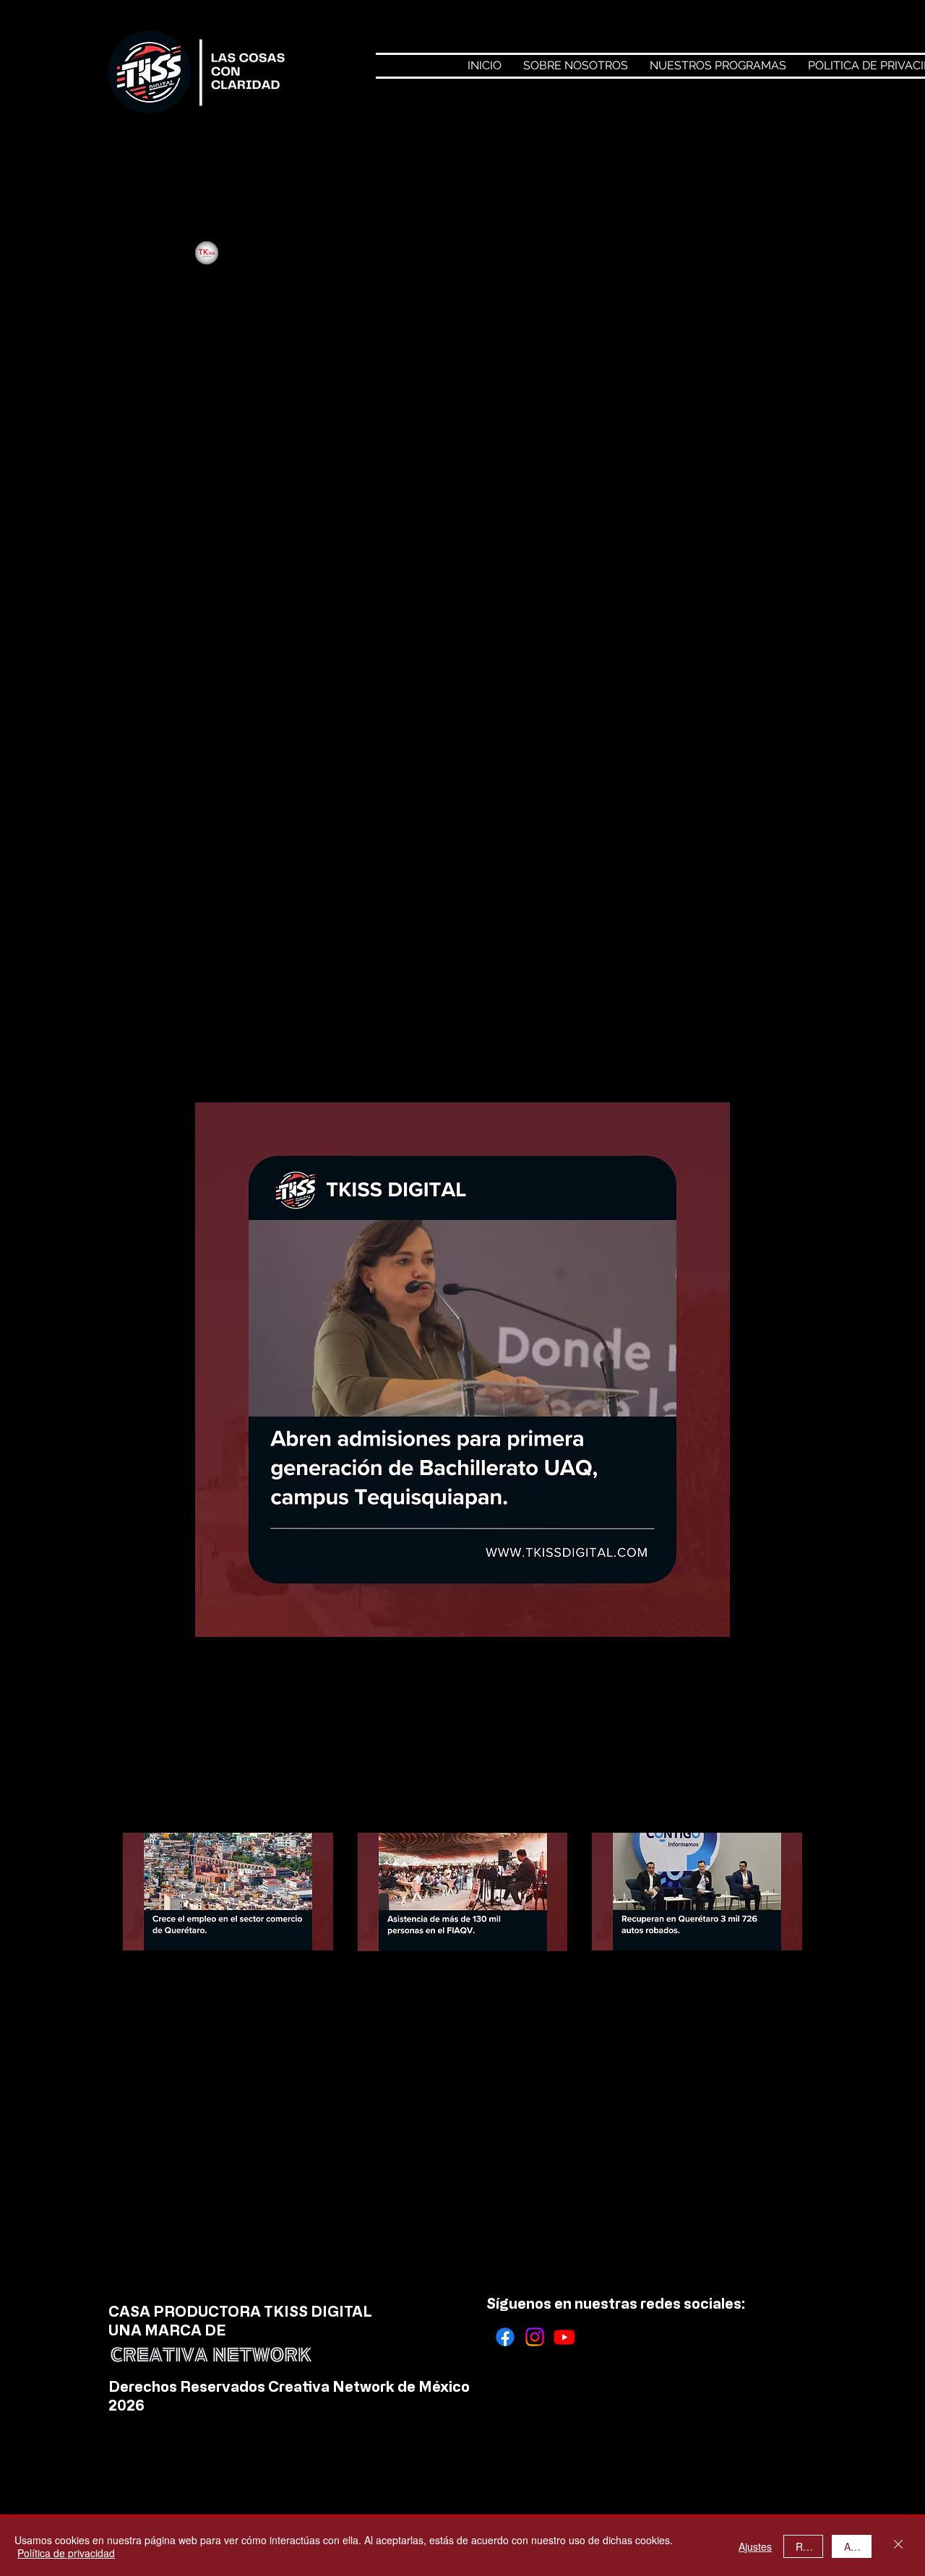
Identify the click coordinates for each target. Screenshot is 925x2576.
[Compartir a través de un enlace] (387, 1703)
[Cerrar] (898, 2546)
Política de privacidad (66, 2553)
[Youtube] (564, 2337)
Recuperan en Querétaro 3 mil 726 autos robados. (689, 1984)
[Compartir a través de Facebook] (213, 1703)
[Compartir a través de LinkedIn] (329, 1703)
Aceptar (858, 2546)
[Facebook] (505, 2337)
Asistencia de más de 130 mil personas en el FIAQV (452, 1985)
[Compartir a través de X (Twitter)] (271, 1703)
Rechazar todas (809, 2546)
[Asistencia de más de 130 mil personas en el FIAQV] (463, 1892)
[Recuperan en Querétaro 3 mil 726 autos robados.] (697, 1892)
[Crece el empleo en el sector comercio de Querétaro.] (228, 1892)
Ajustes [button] (755, 2546)
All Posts (143, 154)
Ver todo (782, 1806)
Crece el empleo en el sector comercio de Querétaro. (226, 1984)
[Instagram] (535, 2337)
